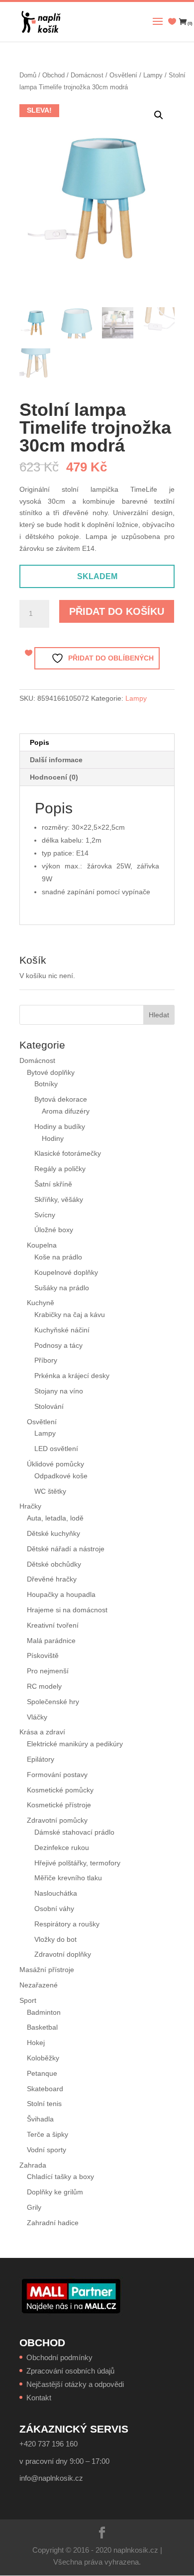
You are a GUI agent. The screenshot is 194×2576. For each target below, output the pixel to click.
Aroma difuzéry (66, 1111)
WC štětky (50, 1491)
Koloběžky (43, 2058)
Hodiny (53, 1138)
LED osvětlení (56, 1449)
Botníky (46, 1084)
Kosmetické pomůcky (60, 1790)
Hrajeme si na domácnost (67, 1610)
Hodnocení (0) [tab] (54, 777)
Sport (28, 2000)
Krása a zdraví (42, 1732)
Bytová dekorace (61, 1099)
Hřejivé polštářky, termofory (77, 1863)
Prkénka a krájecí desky (72, 1376)
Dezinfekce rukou (62, 1848)
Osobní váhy (54, 1909)
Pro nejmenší (48, 1671)
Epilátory (41, 1759)
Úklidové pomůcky (55, 1464)
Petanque (42, 2073)
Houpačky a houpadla (61, 1594)
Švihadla (40, 2119)
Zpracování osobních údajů (70, 2371)
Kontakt (39, 2398)
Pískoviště (43, 1655)
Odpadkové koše (61, 1476)
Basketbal (42, 2027)
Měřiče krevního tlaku (69, 1878)
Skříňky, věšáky (59, 1199)
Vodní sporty (47, 2150)
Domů (28, 75)
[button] (159, 115)
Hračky (30, 1506)
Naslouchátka (56, 1893)
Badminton (44, 2012)
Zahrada (33, 2165)
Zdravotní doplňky (63, 1954)
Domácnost (87, 75)
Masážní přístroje (47, 1970)
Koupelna (42, 1245)
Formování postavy (57, 1775)
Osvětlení (123, 75)
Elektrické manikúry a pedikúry (75, 1744)
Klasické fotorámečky (68, 1153)
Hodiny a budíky (60, 1126)
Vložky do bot (55, 1939)
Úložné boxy (54, 1230)
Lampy (153, 75)
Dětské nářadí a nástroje (66, 1549)
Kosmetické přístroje (59, 1805)
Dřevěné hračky (52, 1579)
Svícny (45, 1215)
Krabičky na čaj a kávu (70, 1315)
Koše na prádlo (58, 1257)
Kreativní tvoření (53, 1625)
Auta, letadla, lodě (55, 1518)
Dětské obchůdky (54, 1564)
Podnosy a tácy (58, 1345)
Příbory (46, 1360)
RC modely (44, 1686)
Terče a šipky (48, 2134)
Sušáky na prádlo (62, 1288)
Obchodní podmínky (59, 2357)
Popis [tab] (40, 742)
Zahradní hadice (53, 2223)
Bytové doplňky (51, 1072)
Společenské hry (53, 1702)
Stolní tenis (44, 2104)
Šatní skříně (53, 1184)
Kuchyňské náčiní (62, 1330)
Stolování (49, 1406)
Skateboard (45, 2089)
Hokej (36, 2043)
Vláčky (37, 1717)
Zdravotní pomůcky (57, 1820)
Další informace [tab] (56, 760)
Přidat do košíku (117, 611)
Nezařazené (39, 1985)
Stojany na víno (59, 1391)
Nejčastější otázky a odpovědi (75, 2384)
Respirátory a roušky (67, 1924)
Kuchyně (41, 1303)
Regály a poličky (60, 1169)
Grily (34, 2207)
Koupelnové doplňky (66, 1272)
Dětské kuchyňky (53, 1533)
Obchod (53, 75)
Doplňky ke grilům (55, 2192)
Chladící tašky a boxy (60, 2177)
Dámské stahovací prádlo (75, 1832)
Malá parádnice (51, 1641)
